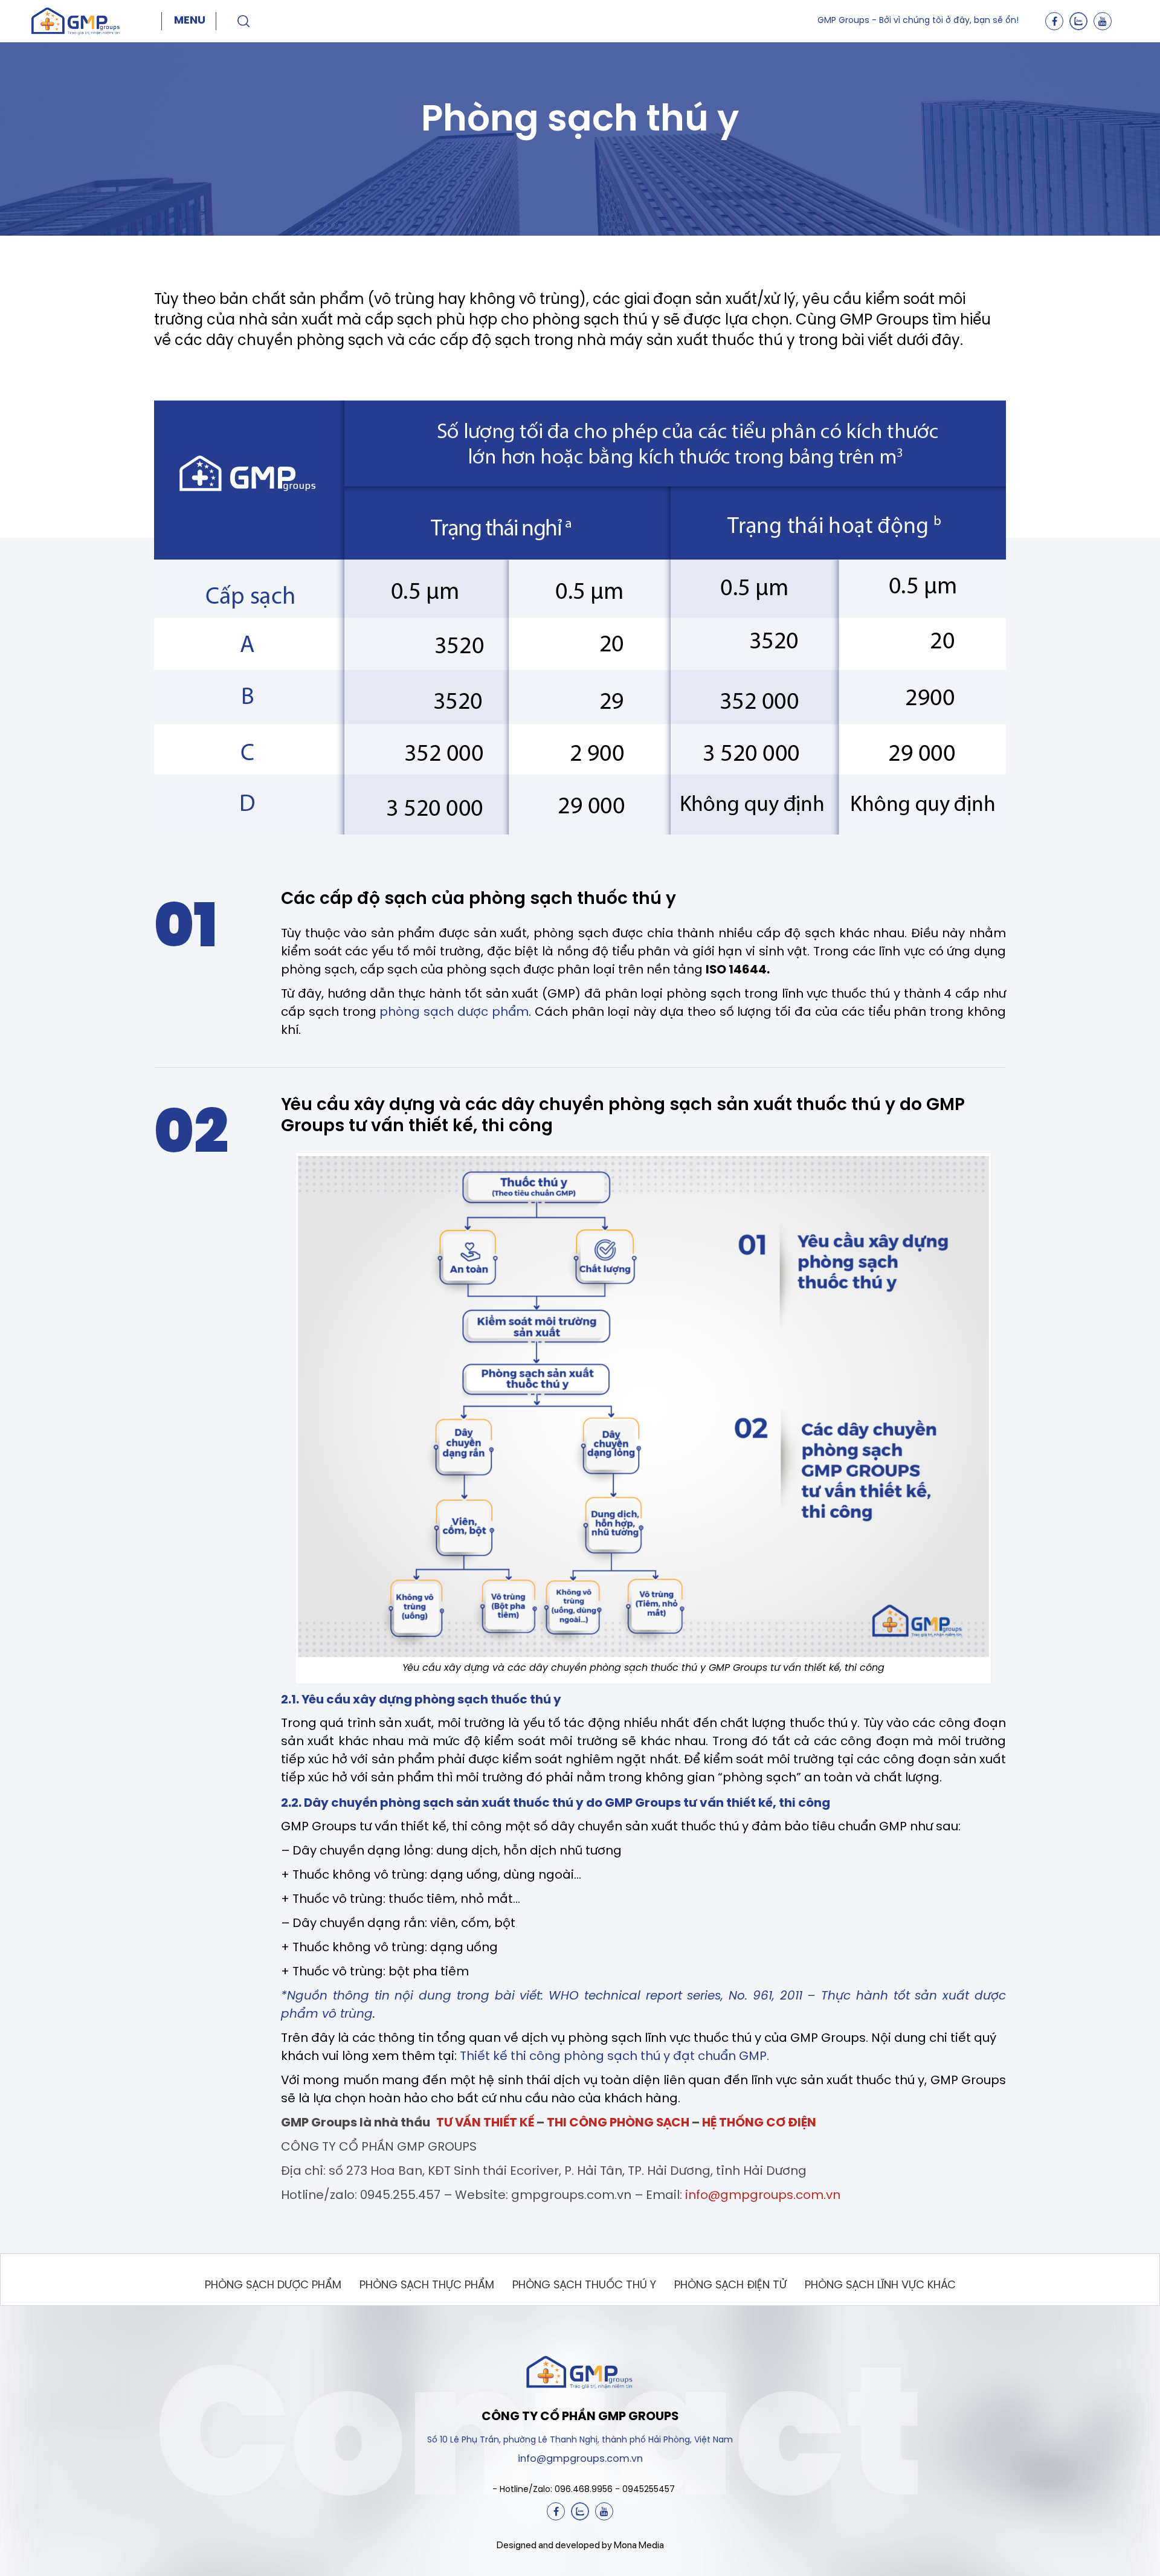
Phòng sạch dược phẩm (273, 2286)
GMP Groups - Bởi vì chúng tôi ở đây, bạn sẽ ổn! (918, 21)
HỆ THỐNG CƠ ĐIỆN (759, 2123)
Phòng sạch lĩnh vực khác (880, 2286)
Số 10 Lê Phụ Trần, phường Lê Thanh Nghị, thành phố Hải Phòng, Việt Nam (580, 2440)
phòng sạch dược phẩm (454, 1012)
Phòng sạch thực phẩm (427, 2286)
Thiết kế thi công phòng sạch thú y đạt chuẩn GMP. (614, 2057)
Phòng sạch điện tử (730, 2286)
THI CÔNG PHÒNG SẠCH (618, 2123)
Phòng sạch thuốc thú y (584, 2286)
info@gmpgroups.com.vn (763, 2196)
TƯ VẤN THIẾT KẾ (485, 2123)
